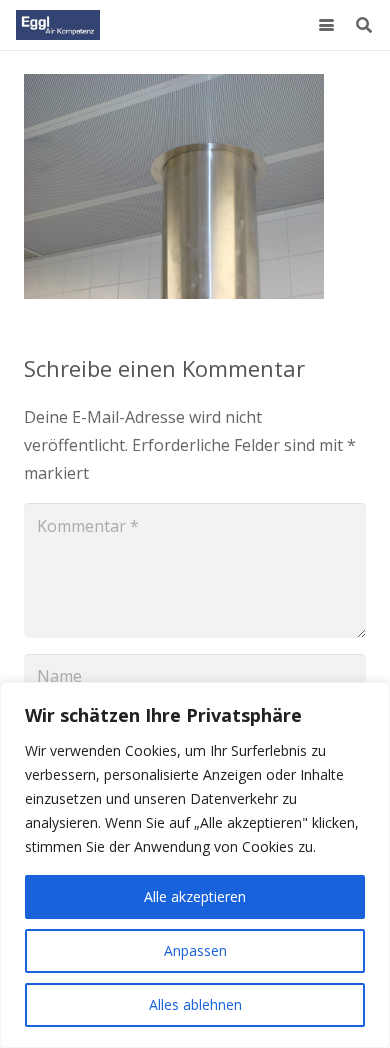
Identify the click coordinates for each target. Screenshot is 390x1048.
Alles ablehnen (195, 1004)
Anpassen (195, 950)
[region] (195, 865)
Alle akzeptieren (195, 896)
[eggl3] (58, 25)
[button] (326, 25)
